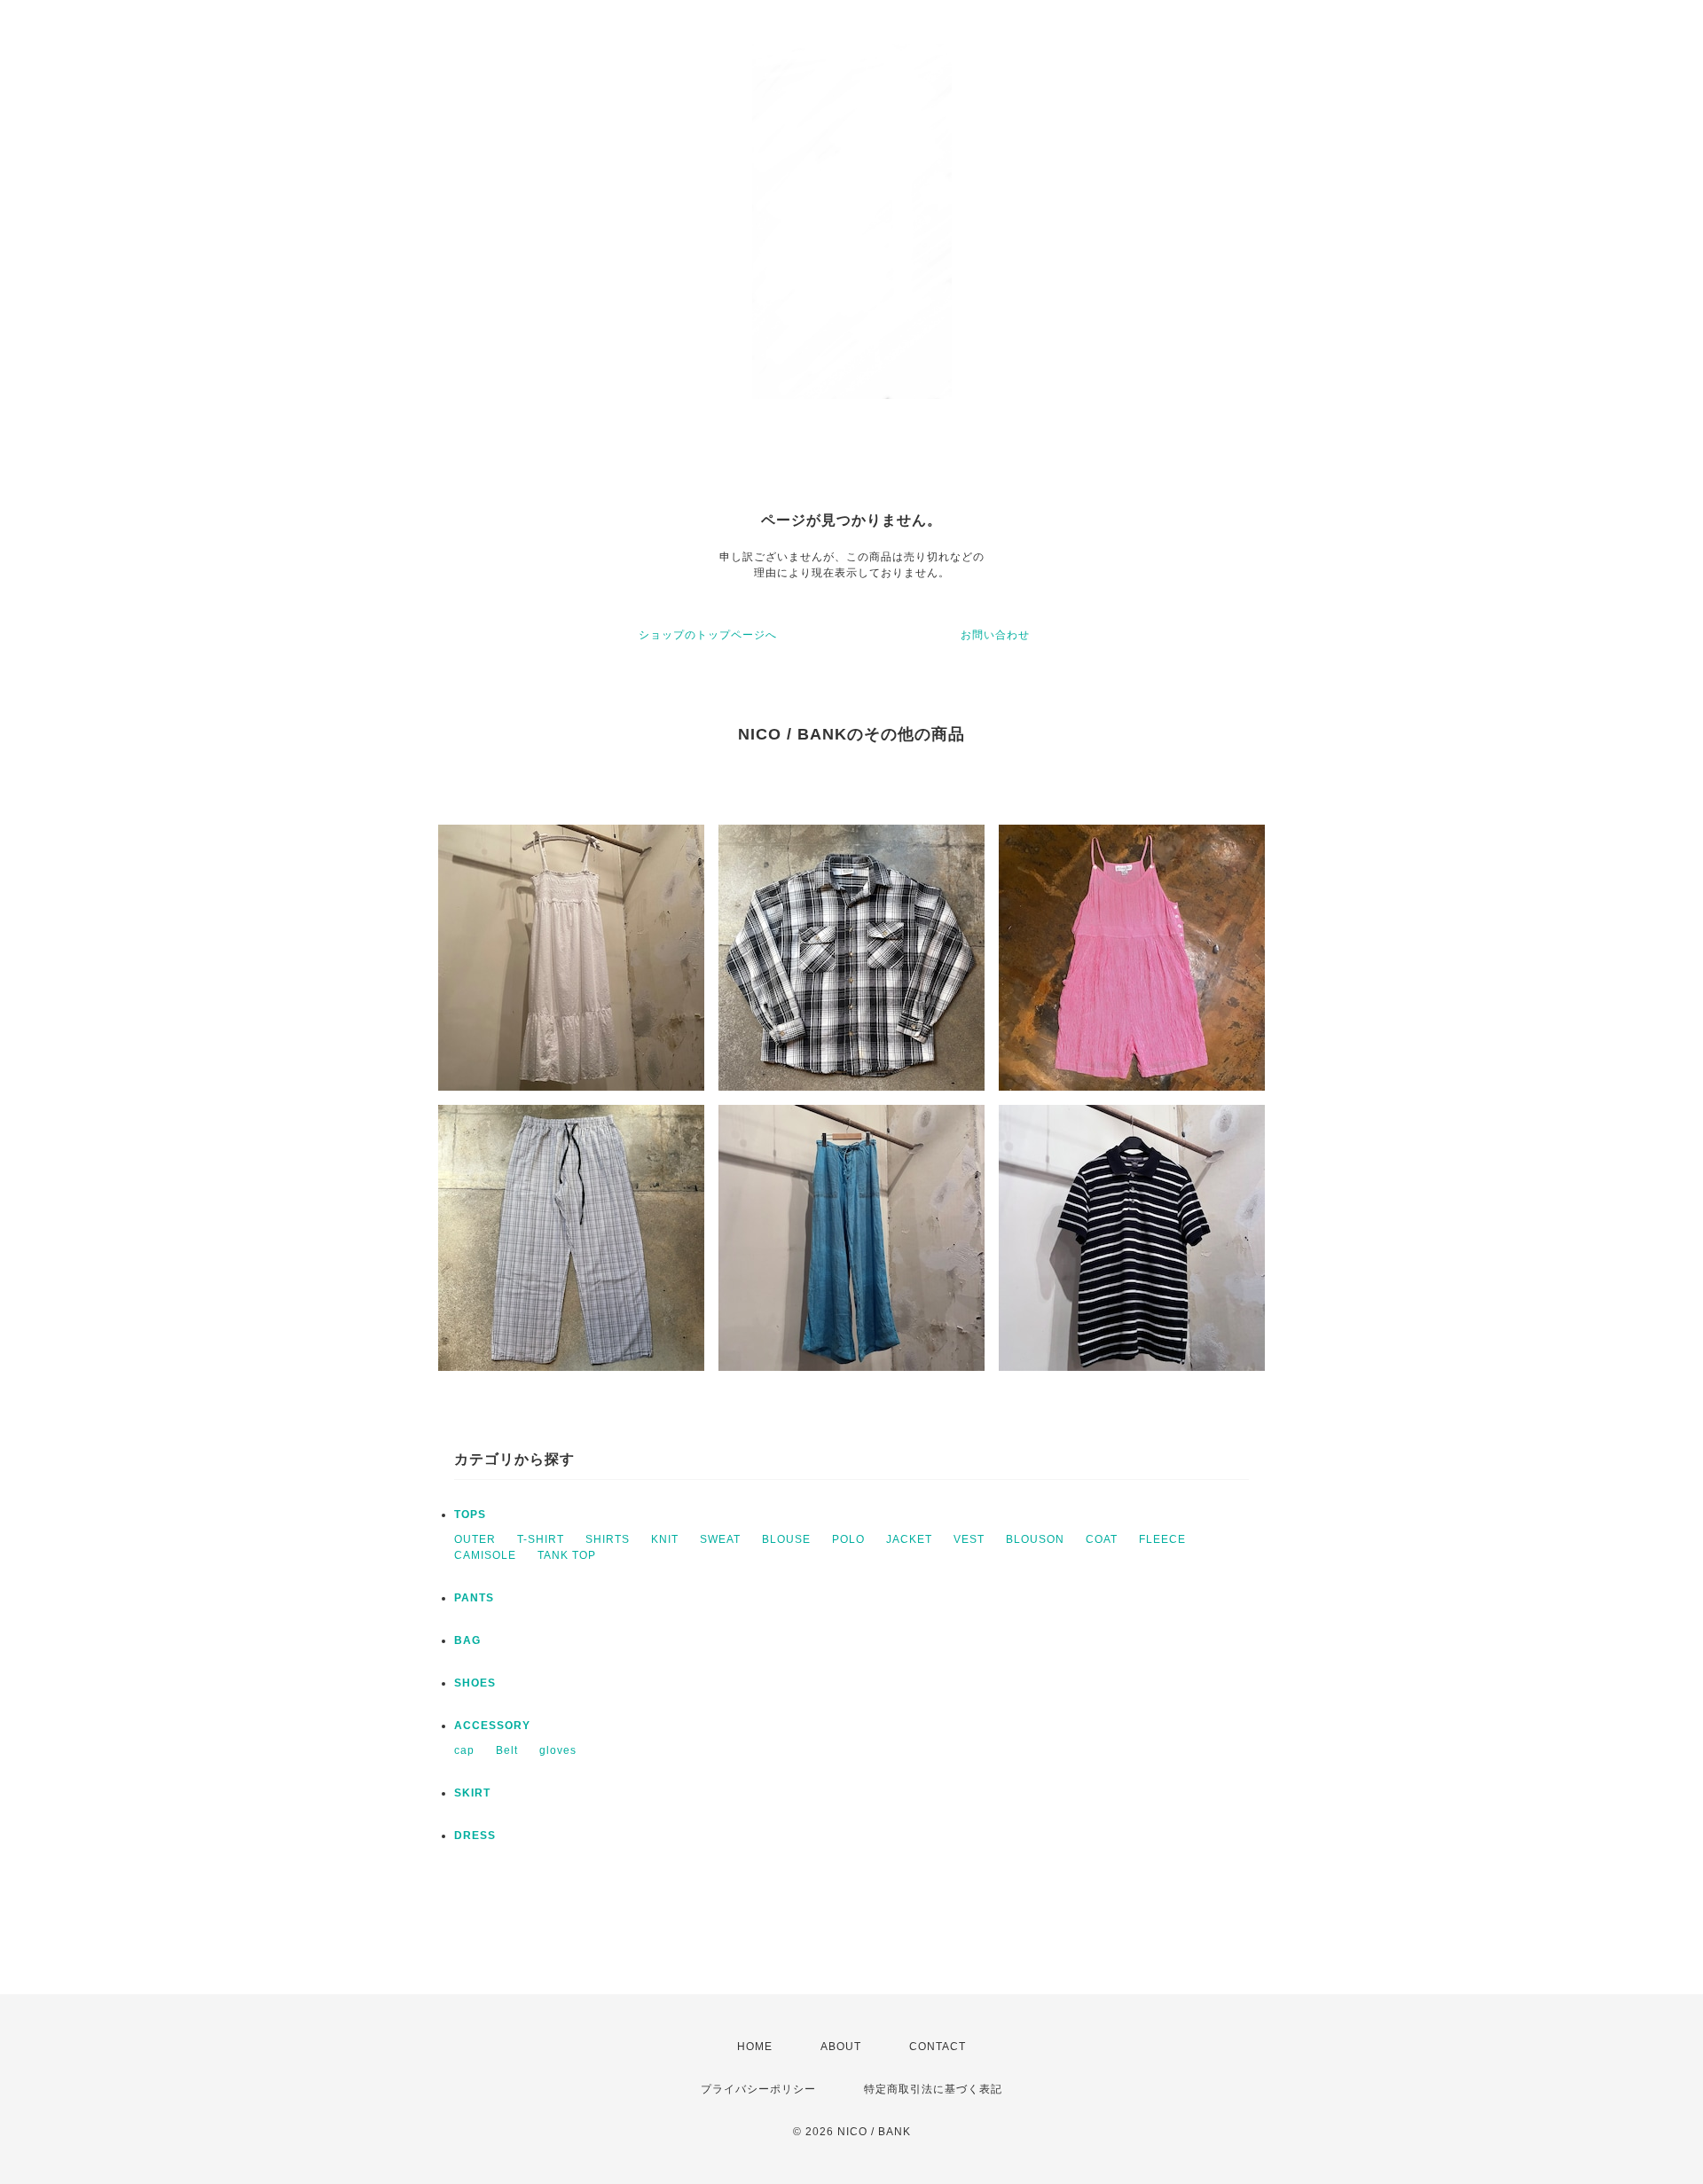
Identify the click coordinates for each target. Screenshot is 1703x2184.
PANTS (474, 1598)
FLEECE (1162, 1539)
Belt (507, 1750)
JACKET (909, 1539)
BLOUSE (786, 1539)
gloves (558, 1750)
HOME (755, 2047)
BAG (467, 1640)
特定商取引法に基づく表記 (933, 2089)
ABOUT (841, 2047)
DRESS (475, 1836)
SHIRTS (608, 1539)
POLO (848, 1539)
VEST (969, 1539)
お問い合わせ (995, 635)
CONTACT (938, 2047)
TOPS (470, 1515)
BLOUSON (1035, 1539)
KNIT (665, 1539)
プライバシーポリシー (758, 2089)
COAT (1102, 1539)
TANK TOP (567, 1555)
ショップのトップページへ (708, 635)
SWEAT (720, 1539)
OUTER (475, 1539)
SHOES (475, 1683)
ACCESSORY (492, 1726)
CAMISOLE (485, 1555)
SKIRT (472, 1793)
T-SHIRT (541, 1539)
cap (464, 1750)
